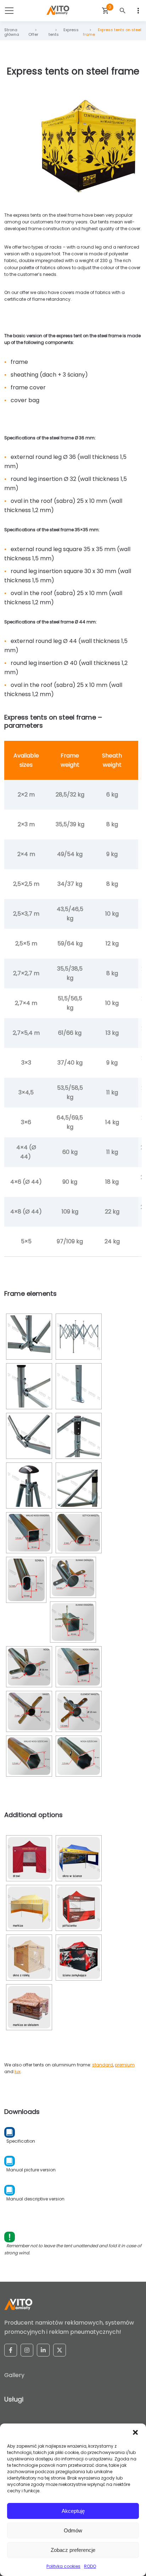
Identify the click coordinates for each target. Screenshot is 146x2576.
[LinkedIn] (43, 2350)
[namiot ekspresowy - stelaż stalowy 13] (73, 1577)
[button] (135, 2432)
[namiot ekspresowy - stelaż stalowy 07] (79, 1436)
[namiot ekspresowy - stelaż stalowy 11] (79, 1533)
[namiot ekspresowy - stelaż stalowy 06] (79, 1386)
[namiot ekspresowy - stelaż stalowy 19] (79, 1711)
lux (18, 2072)
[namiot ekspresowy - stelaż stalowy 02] (29, 1386)
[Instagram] (27, 2350)
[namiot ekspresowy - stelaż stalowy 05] (79, 1337)
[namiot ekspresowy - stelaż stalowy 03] (29, 1436)
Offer (33, 34)
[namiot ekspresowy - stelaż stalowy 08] (79, 1486)
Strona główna (12, 32)
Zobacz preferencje (73, 2550)
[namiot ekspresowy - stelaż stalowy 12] (26, 1580)
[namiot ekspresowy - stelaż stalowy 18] (29, 1711)
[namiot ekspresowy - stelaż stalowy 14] (73, 1622)
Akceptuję (73, 2511)
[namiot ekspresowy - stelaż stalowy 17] (79, 1667)
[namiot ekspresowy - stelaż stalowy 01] (29, 1337)
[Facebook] (11, 2350)
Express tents (64, 32)
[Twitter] (60, 2350)
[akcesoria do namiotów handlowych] (29, 1858)
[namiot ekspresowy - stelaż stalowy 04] (29, 1486)
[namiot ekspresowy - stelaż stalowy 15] (29, 1667)
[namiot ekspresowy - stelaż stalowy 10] (29, 1533)
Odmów (73, 2530)
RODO (90, 2566)
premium (125, 2065)
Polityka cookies (63, 2566)
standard (103, 2065)
